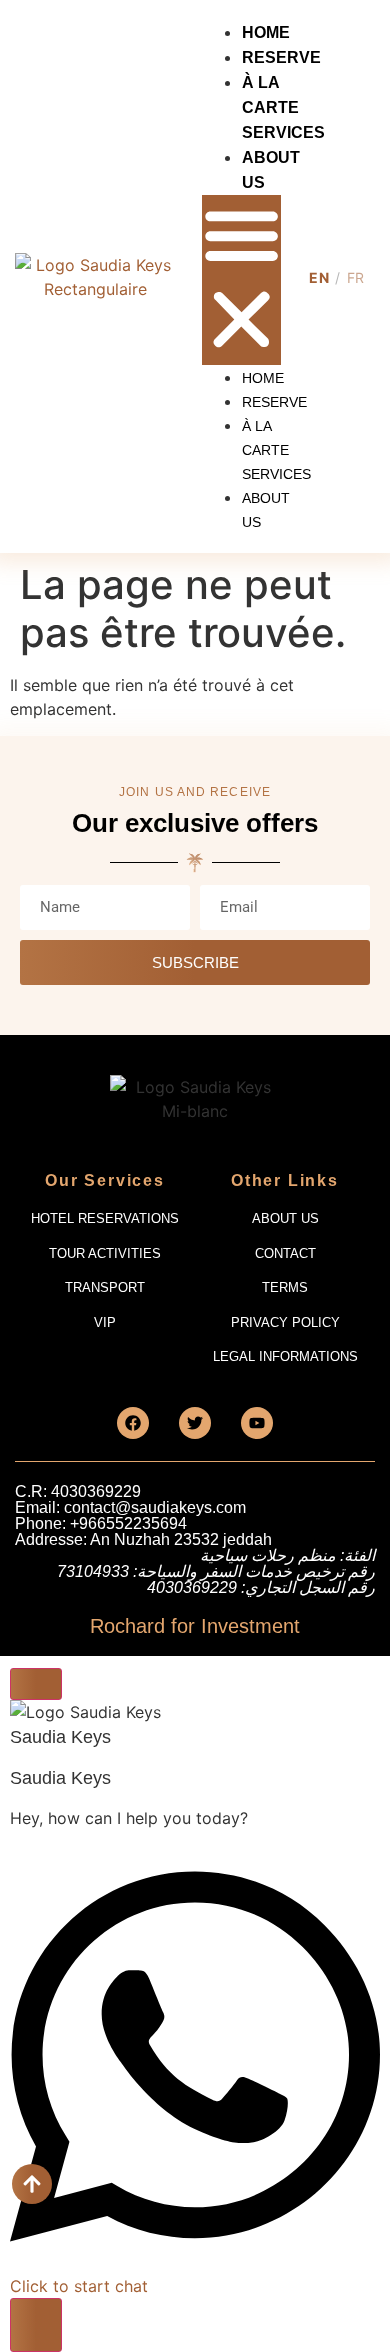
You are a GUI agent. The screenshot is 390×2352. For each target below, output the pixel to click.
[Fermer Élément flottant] (36, 1684)
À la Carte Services (283, 107)
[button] (241, 280)
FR (356, 277)
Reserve (281, 57)
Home (266, 32)
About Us (266, 510)
